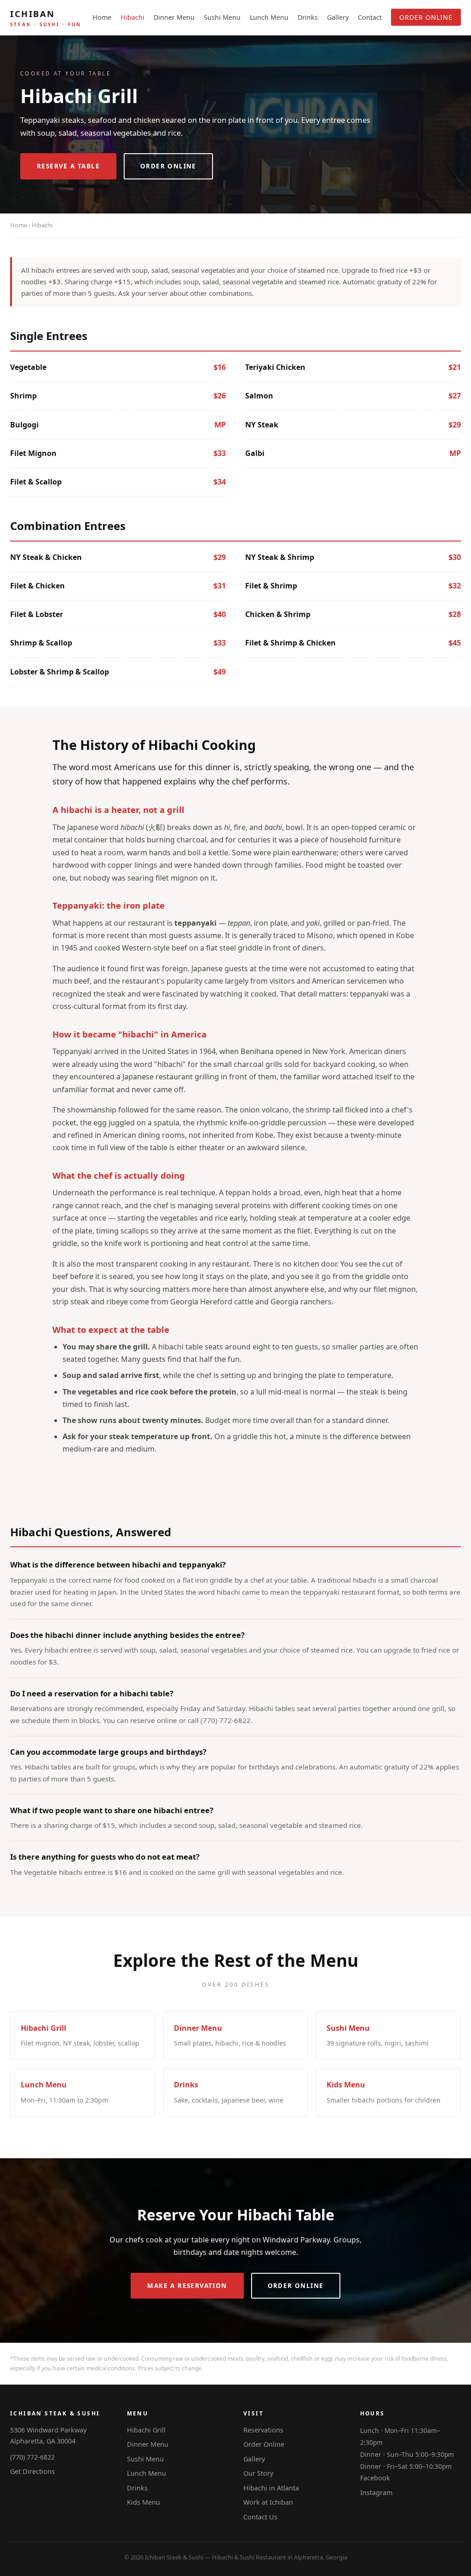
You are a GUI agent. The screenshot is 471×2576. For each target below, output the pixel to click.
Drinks (308, 17)
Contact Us (260, 2517)
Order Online (426, 17)
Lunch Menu (269, 17)
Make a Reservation (187, 2286)
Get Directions (32, 2471)
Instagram (376, 2492)
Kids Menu (144, 2502)
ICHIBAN (46, 18)
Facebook (375, 2478)
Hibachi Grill (146, 2430)
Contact (370, 17)
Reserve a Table (68, 166)
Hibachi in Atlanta (271, 2488)
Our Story (258, 2473)
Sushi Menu (222, 17)
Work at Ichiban (268, 2502)
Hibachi (132, 17)
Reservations (263, 2430)
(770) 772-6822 (32, 2457)
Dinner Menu (174, 17)
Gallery (338, 17)
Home (102, 17)
